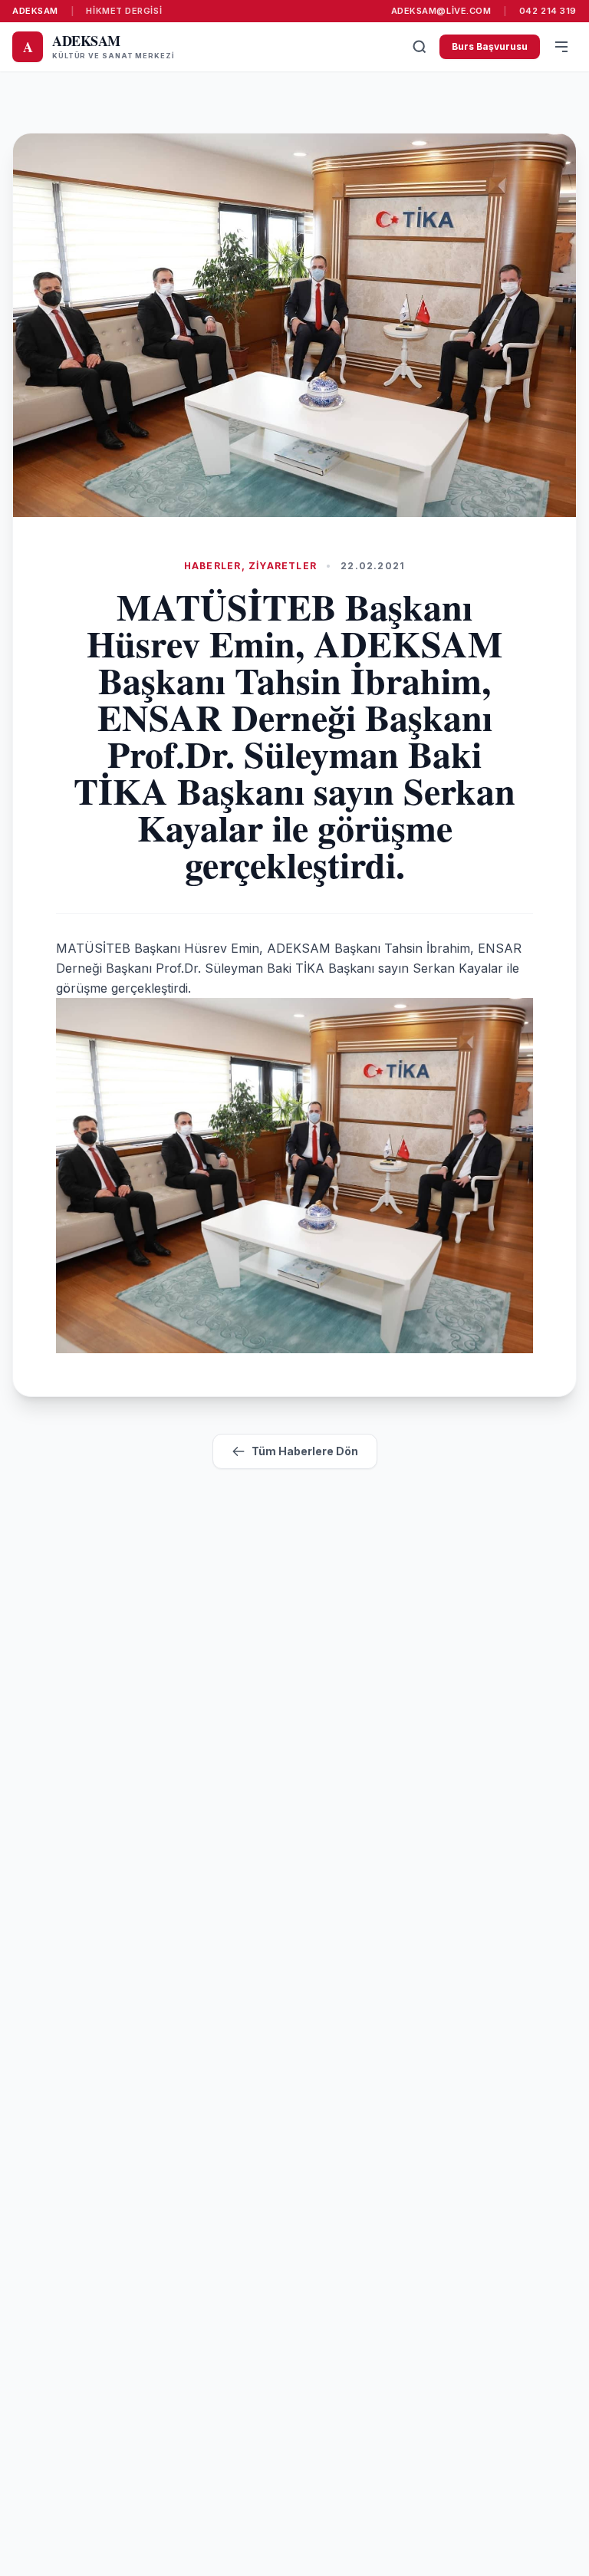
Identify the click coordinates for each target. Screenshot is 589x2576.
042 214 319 (548, 11)
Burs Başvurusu (490, 46)
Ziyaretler (283, 566)
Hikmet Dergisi (124, 11)
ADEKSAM (35, 11)
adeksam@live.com (441, 11)
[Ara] (420, 47)
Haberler (213, 566)
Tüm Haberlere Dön (305, 1451)
